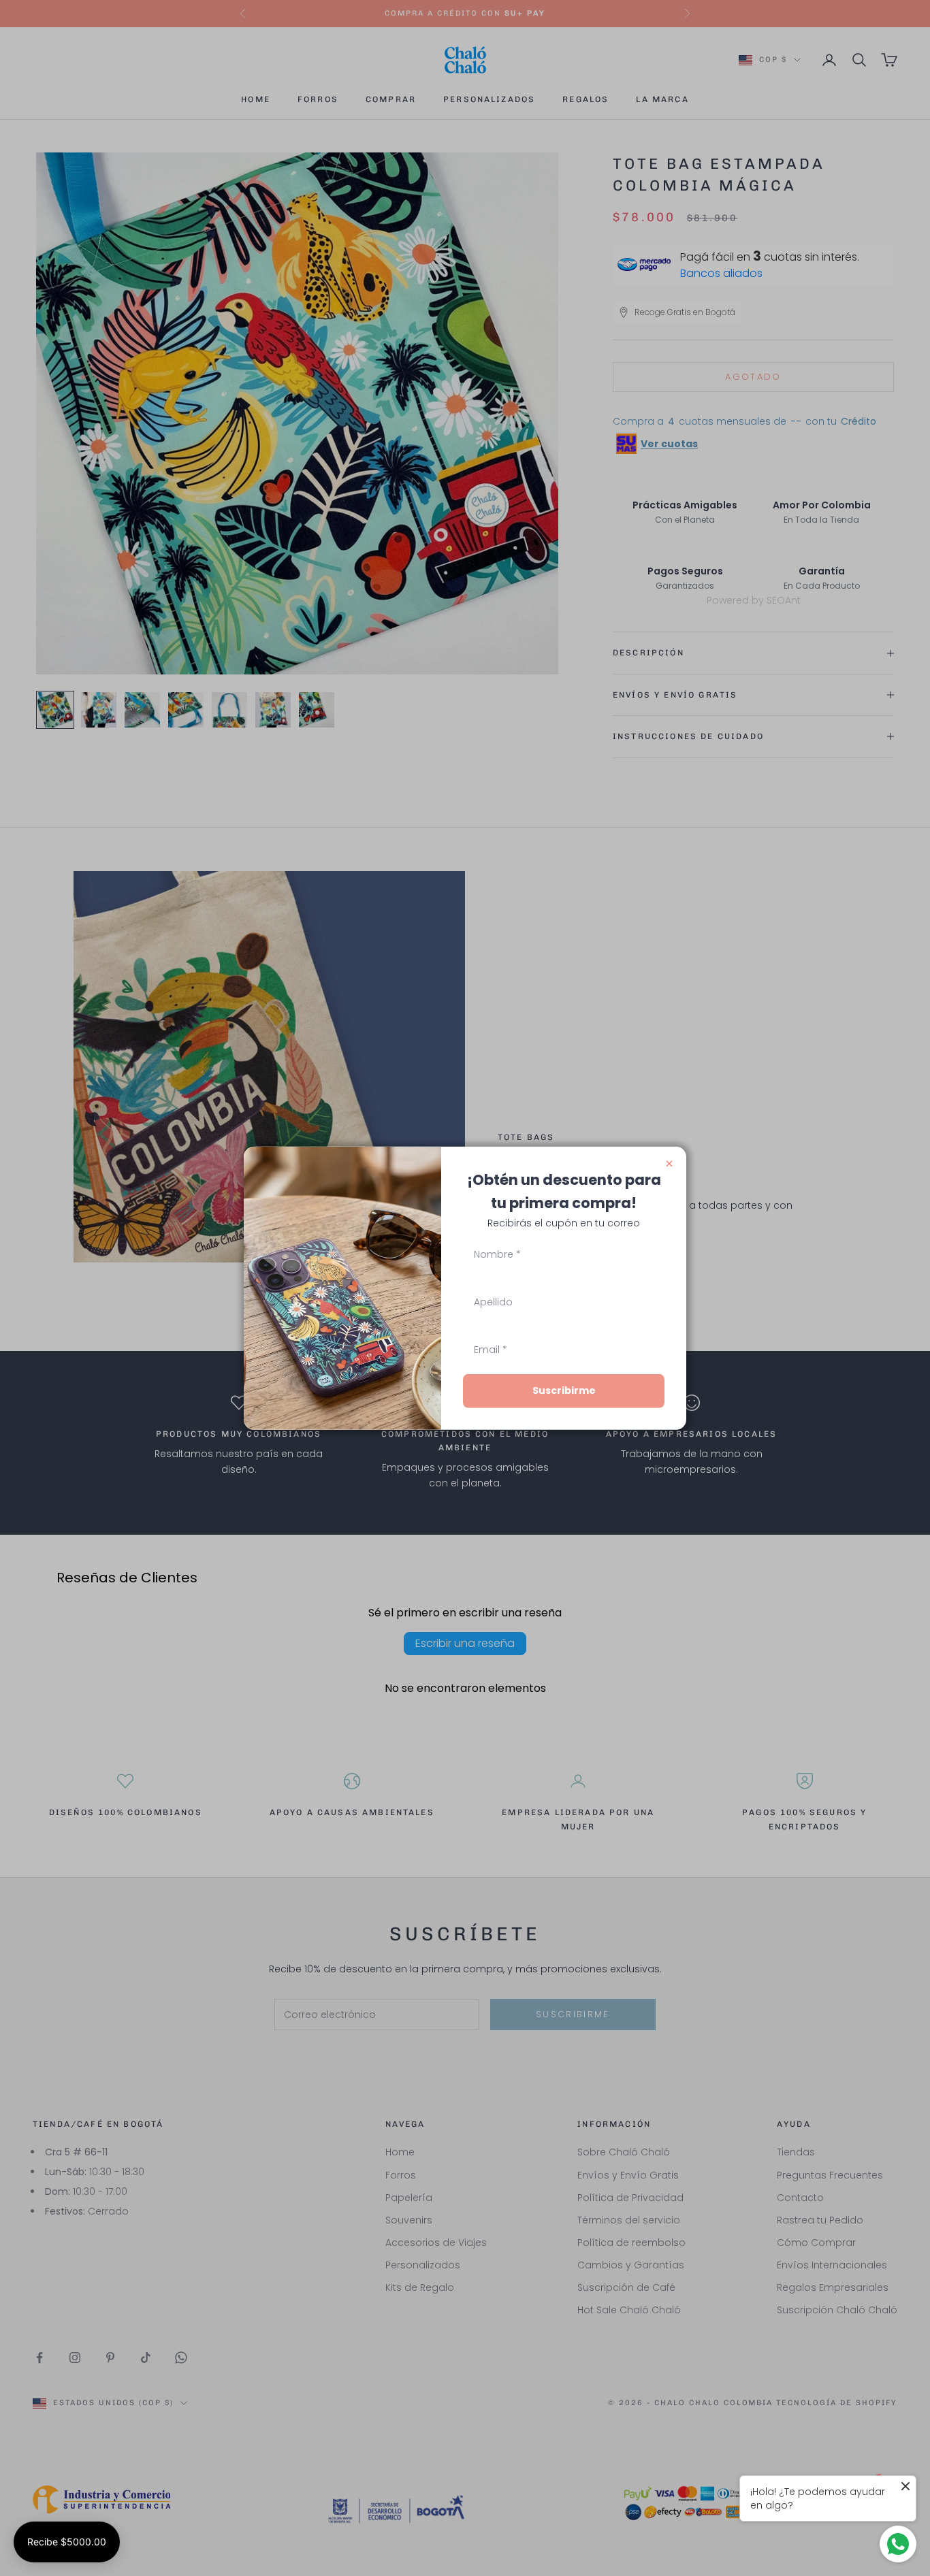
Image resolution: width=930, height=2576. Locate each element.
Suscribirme (564, 1390)
